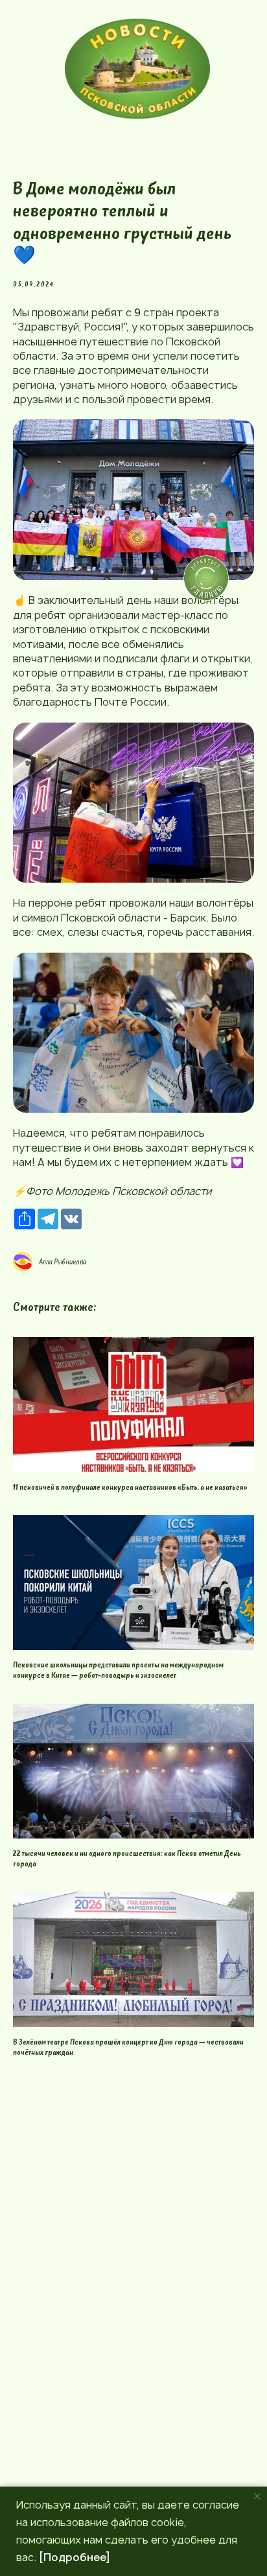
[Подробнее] (75, 2557)
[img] (137, 69)
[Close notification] (257, 2496)
